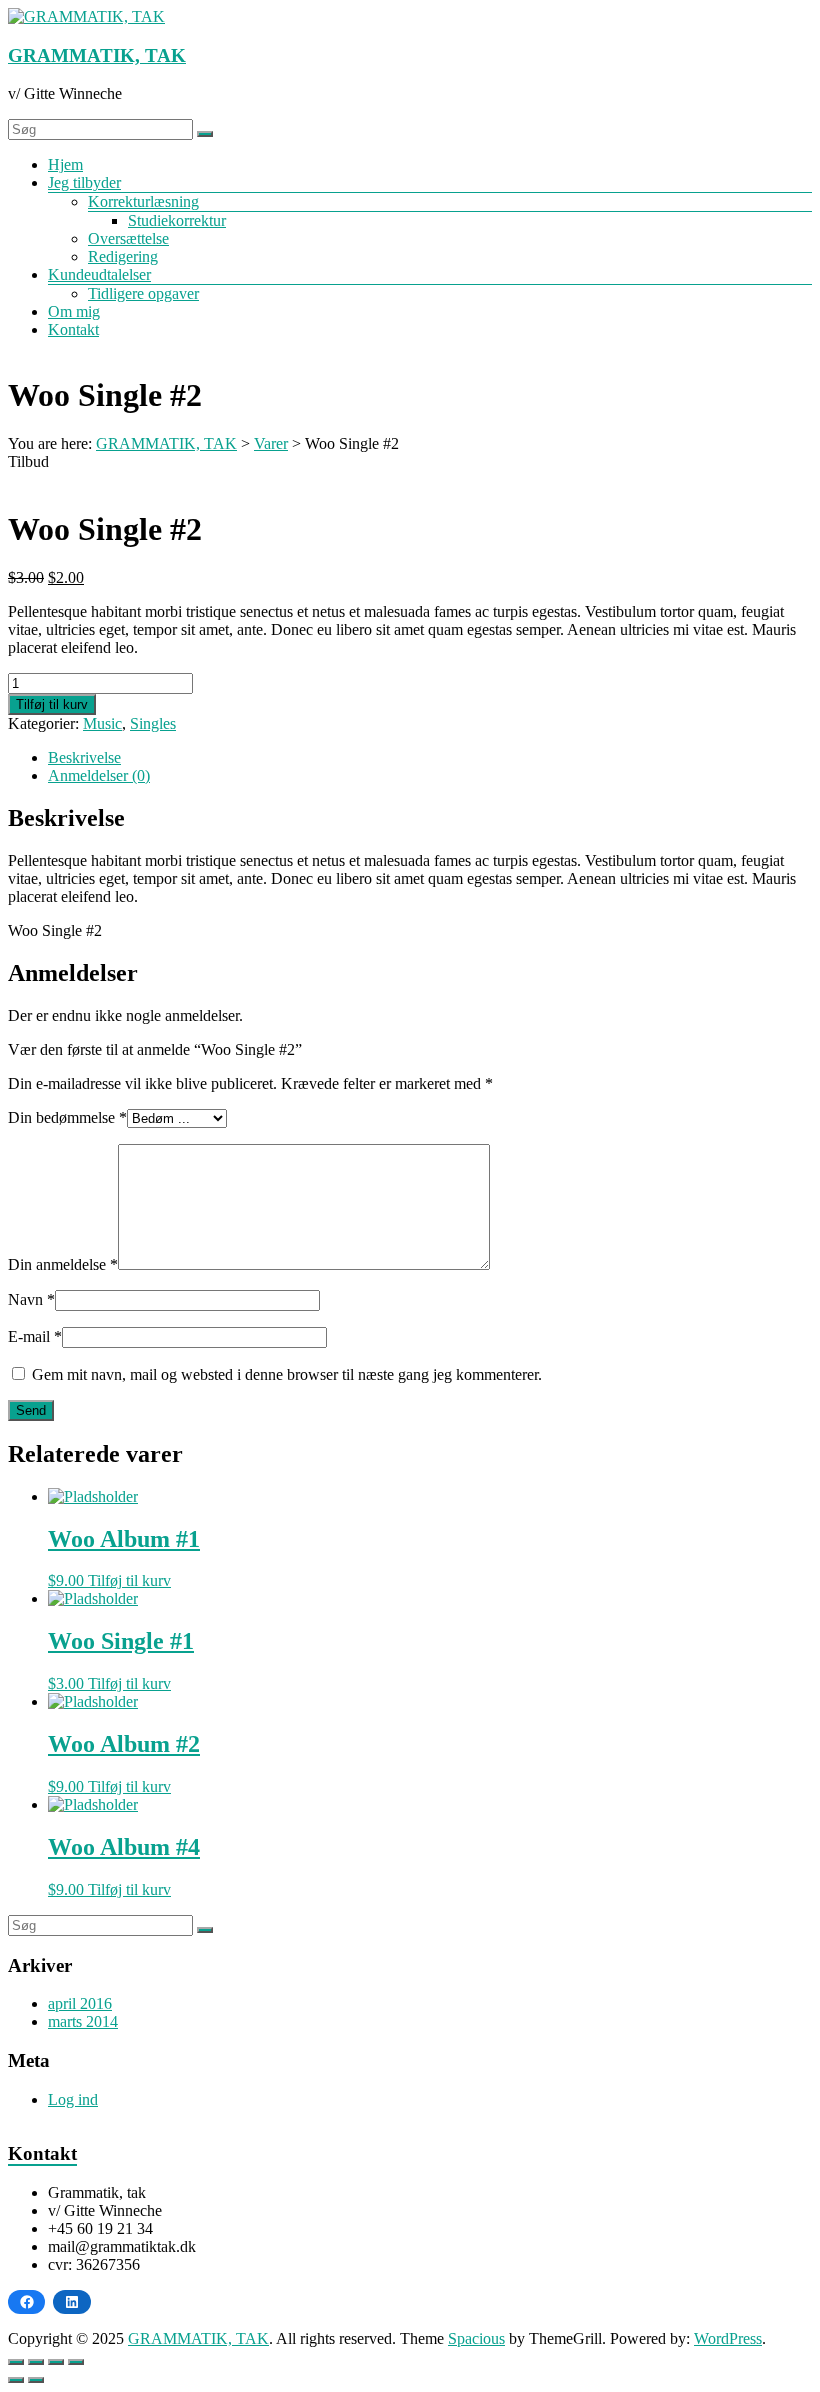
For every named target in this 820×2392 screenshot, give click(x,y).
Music (102, 723)
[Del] (56, 2362)
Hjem (65, 164)
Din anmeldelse (63, 1264)
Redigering (123, 256)
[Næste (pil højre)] (36, 2380)
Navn (31, 1299)
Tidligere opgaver (143, 293)
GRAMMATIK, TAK (97, 55)
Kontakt (73, 329)
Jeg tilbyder (84, 182)
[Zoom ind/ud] (16, 2362)
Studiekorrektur (177, 220)
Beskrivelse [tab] (84, 757)
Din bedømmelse (67, 1117)
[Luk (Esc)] (76, 2362)
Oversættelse (128, 238)
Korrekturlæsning (143, 201)
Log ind (73, 2099)
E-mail (35, 1336)
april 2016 (80, 2003)
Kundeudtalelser (99, 274)
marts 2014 (83, 2021)
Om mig (74, 311)
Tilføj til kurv (52, 704)
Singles (153, 723)
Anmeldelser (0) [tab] (99, 775)
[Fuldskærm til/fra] (36, 2362)
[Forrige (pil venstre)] (16, 2380)
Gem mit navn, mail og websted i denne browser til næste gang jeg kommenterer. (287, 1374)
